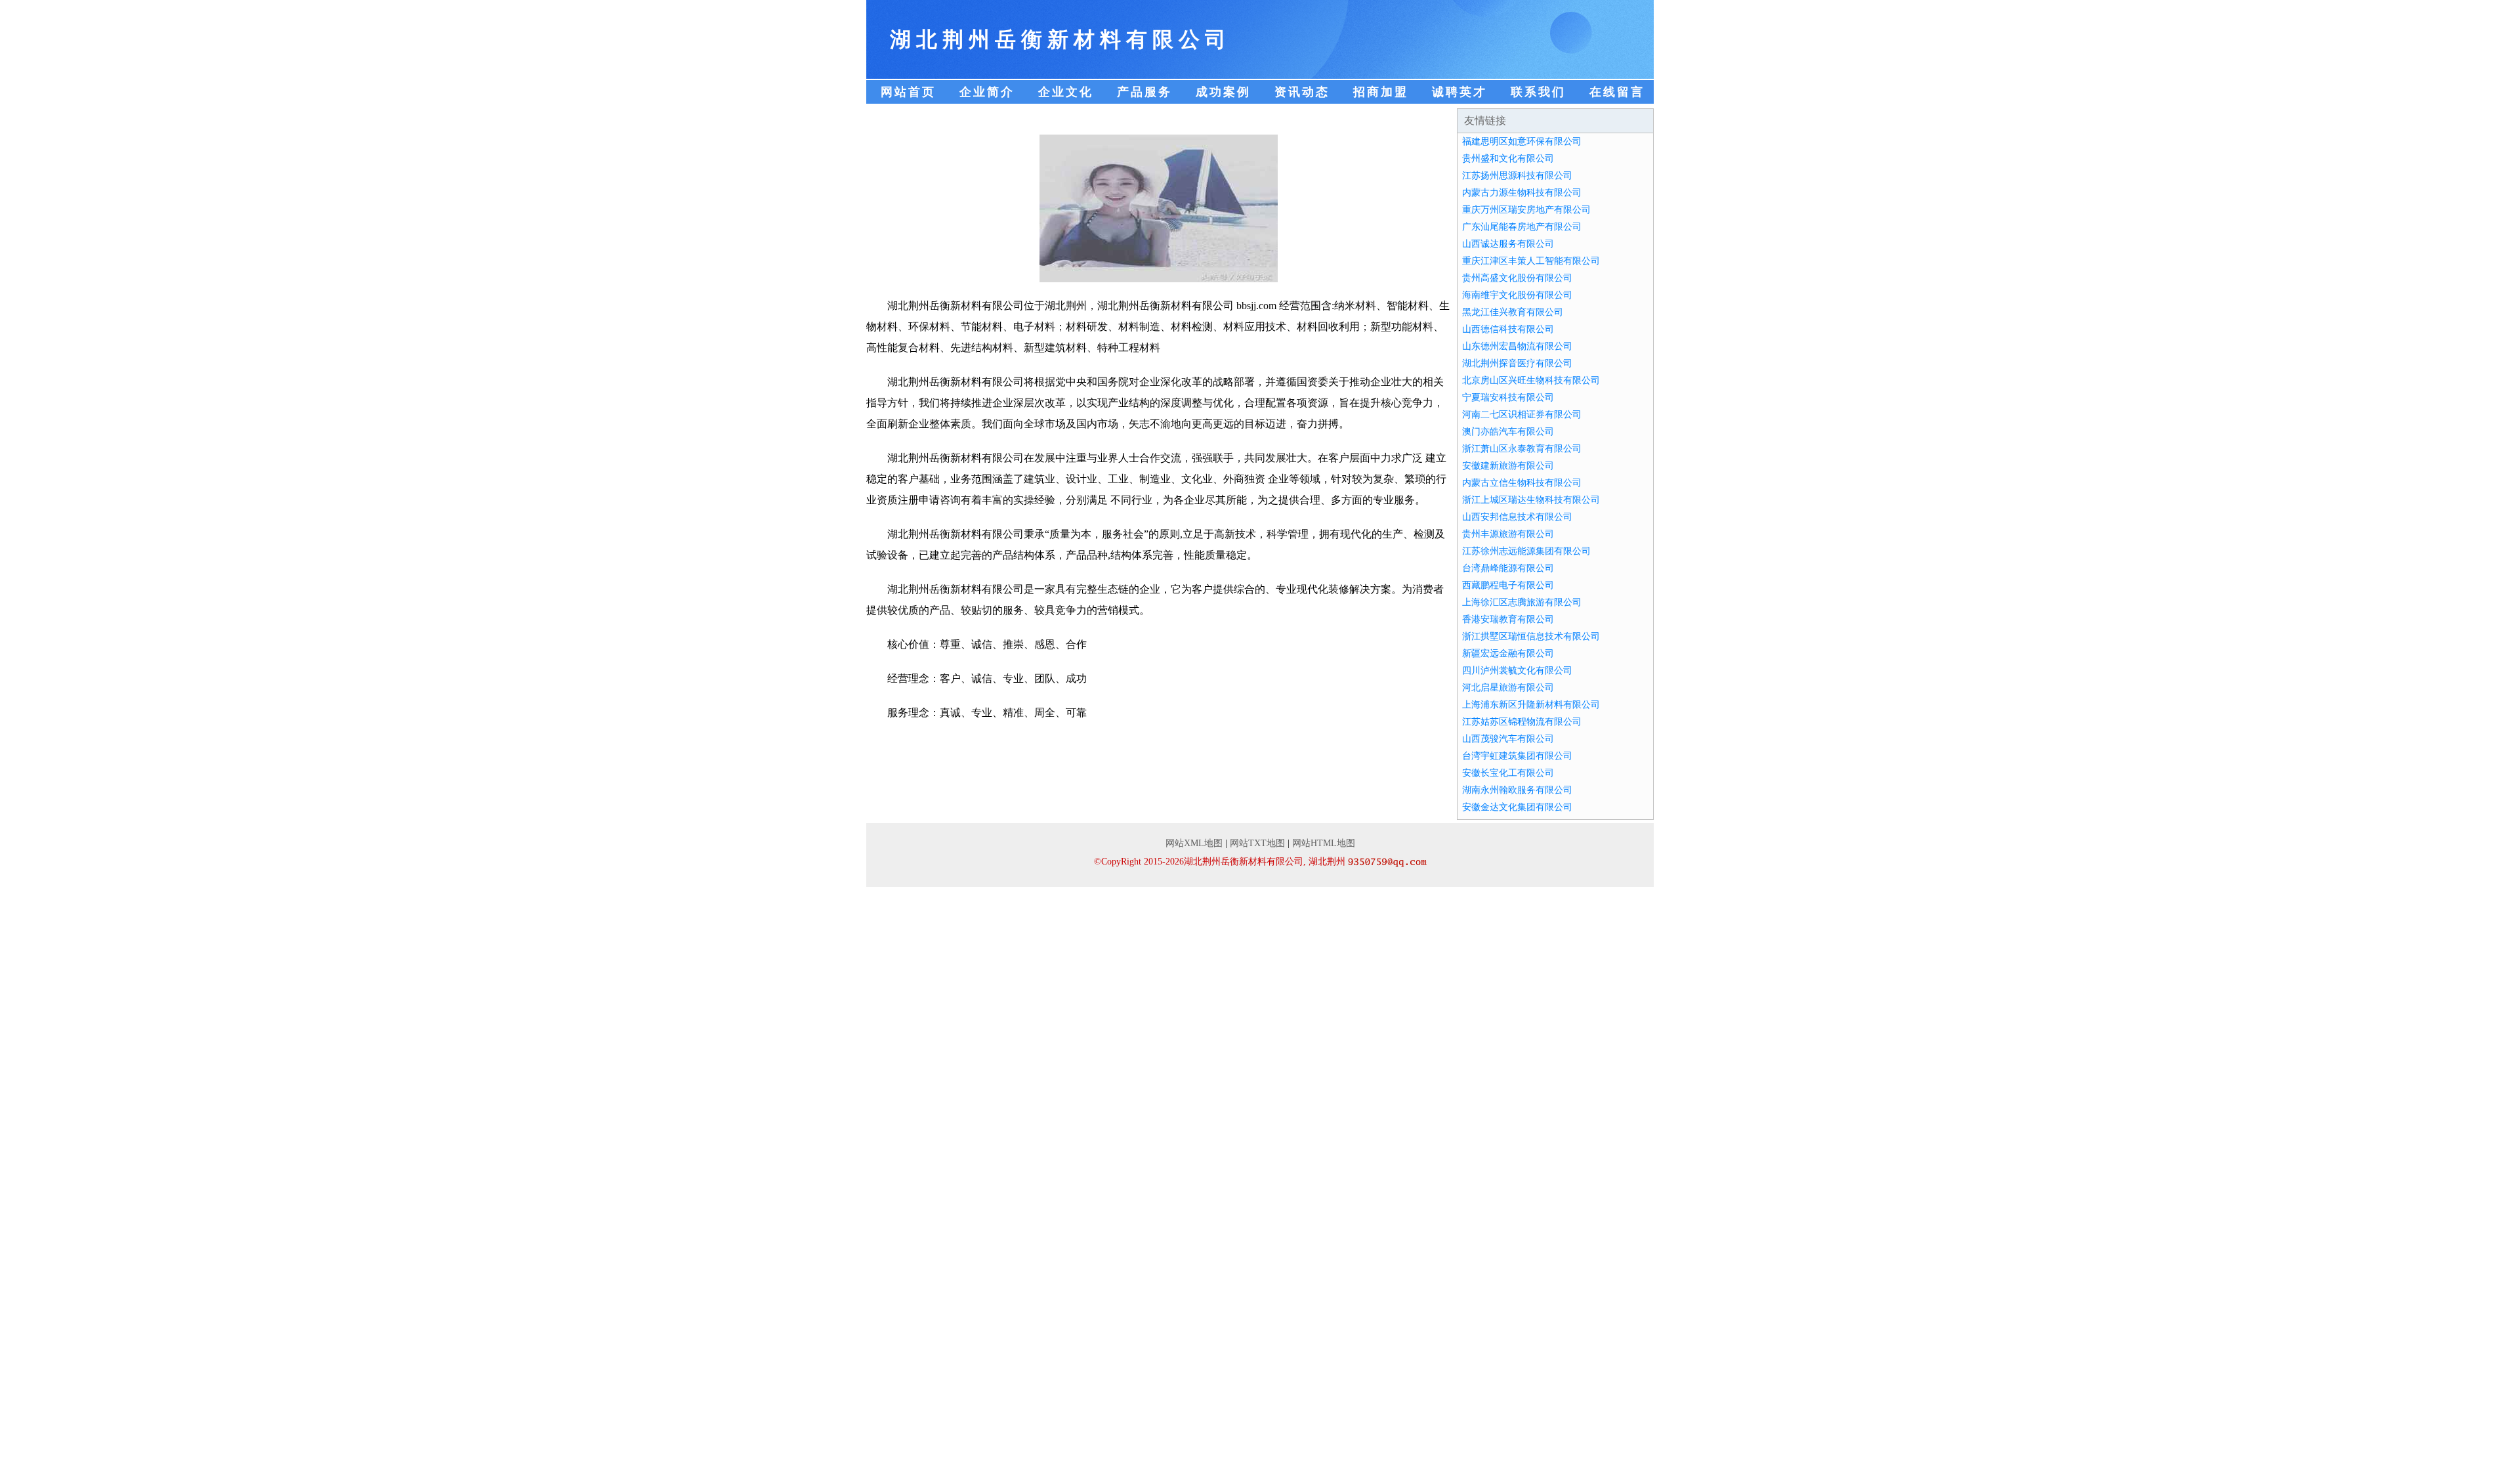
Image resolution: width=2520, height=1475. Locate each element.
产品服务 (1144, 92)
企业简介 (987, 92)
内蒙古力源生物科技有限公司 (1522, 193)
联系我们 (1538, 92)
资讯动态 (1302, 92)
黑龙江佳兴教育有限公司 (1513, 312)
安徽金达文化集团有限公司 (1517, 807)
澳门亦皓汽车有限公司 (1508, 432)
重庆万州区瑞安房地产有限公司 (1526, 210)
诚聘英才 (1459, 92)
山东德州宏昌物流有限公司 (1517, 346)
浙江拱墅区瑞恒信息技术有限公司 (1531, 636)
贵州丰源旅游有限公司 (1508, 534)
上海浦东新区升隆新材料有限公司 (1531, 705)
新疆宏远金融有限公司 (1508, 653)
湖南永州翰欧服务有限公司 (1517, 790)
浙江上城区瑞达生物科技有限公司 (1531, 500)
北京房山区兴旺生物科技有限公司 (1531, 380)
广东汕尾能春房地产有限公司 (1522, 227)
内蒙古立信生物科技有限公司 (1522, 483)
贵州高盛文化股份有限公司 (1517, 278)
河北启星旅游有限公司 (1508, 688)
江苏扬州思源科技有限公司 (1517, 176)
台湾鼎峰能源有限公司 (1508, 568)
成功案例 (1223, 92)
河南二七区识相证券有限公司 (1522, 415)
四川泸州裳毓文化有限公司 (1517, 671)
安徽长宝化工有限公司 (1508, 773)
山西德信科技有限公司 (1508, 329)
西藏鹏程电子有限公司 (1508, 585)
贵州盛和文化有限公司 (1508, 159)
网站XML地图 (1194, 843)
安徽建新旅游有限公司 (1508, 466)
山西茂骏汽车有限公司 (1508, 739)
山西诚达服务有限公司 (1508, 244)
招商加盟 (1381, 92)
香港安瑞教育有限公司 (1508, 619)
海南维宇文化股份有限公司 (1517, 295)
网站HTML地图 (1324, 843)
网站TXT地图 (1257, 843)
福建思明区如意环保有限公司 (1522, 141)
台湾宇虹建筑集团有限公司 (1517, 756)
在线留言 (1617, 92)
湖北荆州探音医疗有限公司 (1517, 363)
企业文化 (1066, 92)
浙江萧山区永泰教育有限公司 (1522, 449)
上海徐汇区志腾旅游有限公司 (1522, 602)
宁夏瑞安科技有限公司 (1508, 397)
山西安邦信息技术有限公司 (1517, 517)
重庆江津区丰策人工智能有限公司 (1531, 261)
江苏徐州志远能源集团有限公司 (1526, 551)
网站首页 (908, 92)
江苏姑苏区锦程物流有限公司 (1522, 722)
